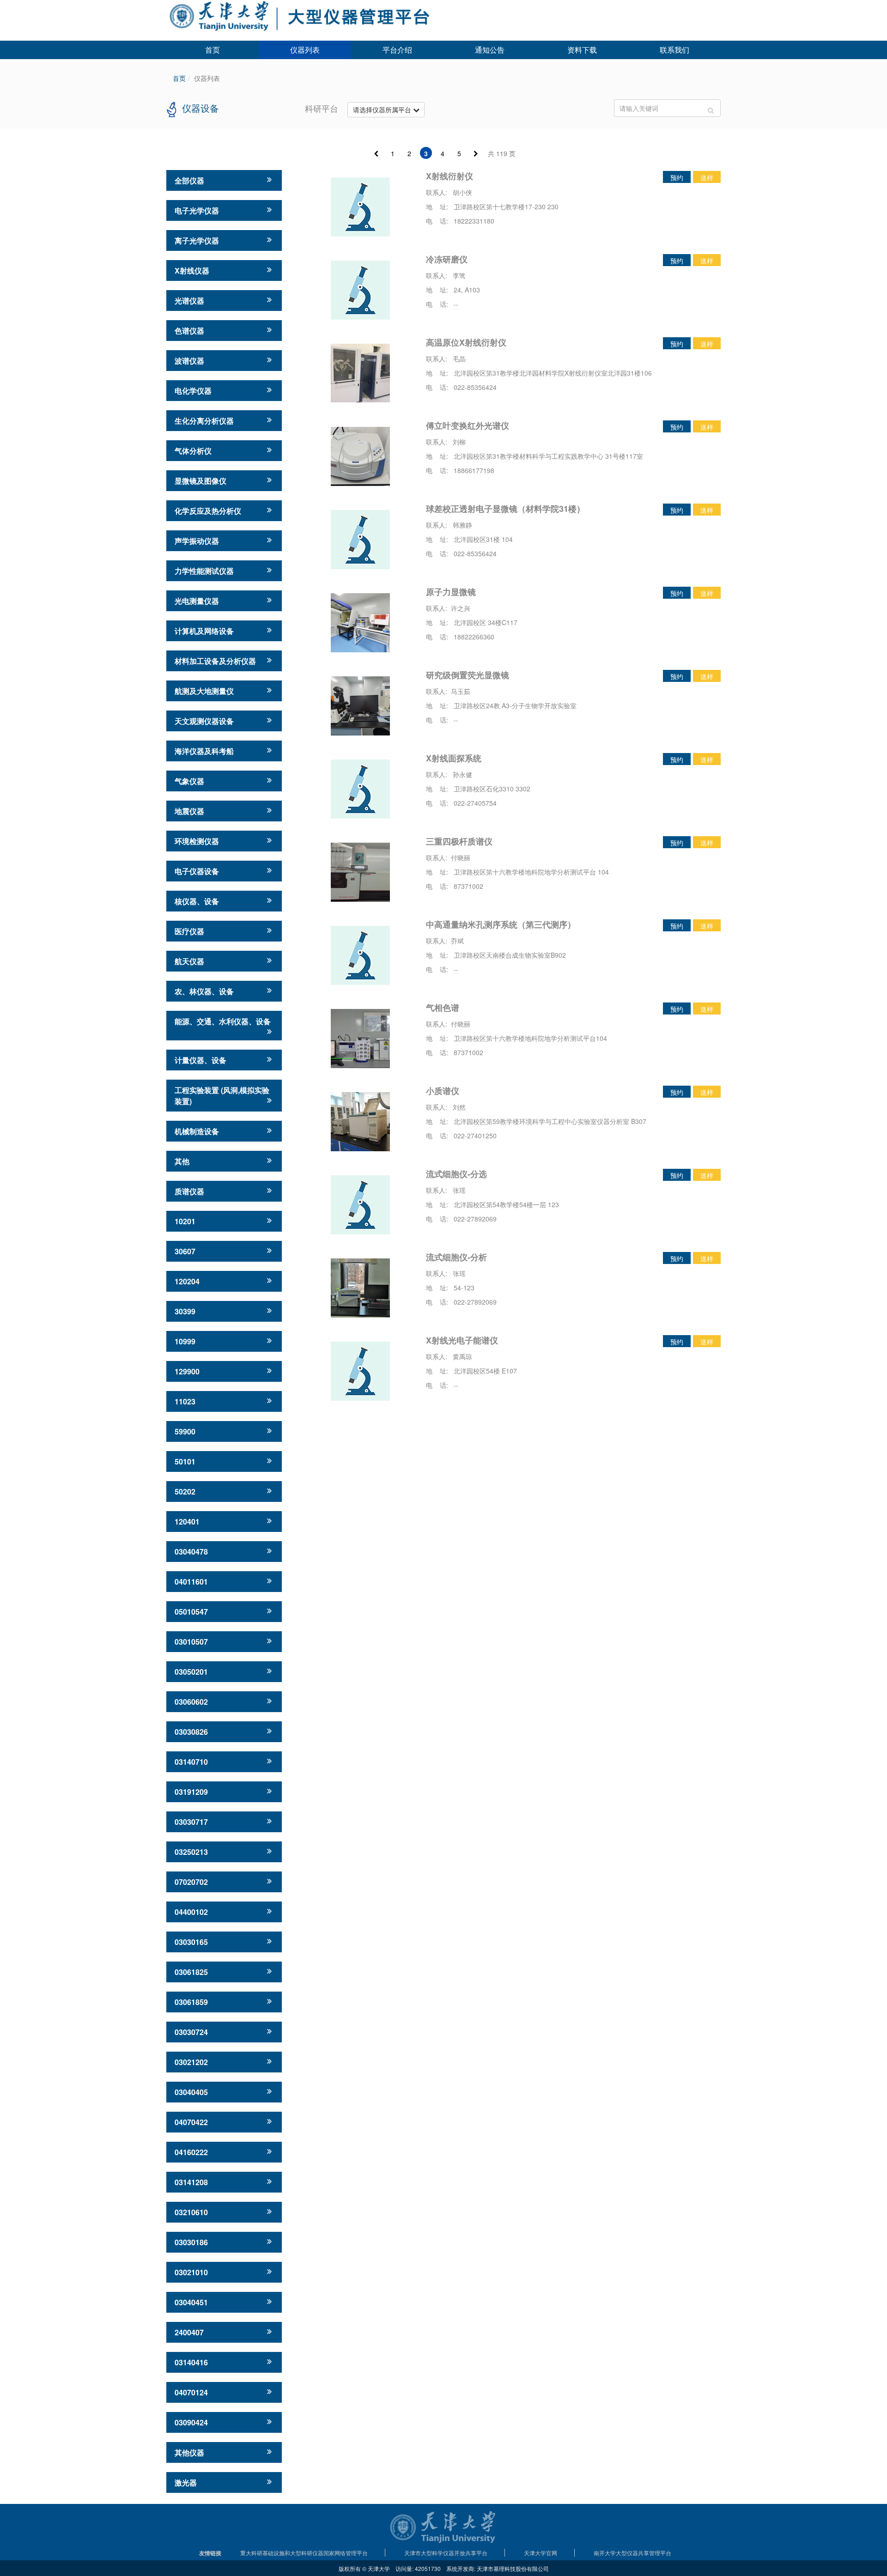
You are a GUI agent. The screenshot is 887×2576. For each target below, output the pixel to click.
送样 (707, 177)
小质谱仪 (443, 1091)
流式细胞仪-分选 (456, 1174)
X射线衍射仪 (450, 176)
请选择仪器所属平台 (383, 109)
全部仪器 (189, 180)
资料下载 (582, 50)
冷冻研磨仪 (447, 259)
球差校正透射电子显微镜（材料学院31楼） (505, 509)
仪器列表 (305, 50)
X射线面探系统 (454, 758)
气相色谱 (443, 1008)
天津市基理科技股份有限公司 (513, 2568)
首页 (213, 50)
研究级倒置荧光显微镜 (468, 675)
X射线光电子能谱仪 (462, 1340)
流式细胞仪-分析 (456, 1257)
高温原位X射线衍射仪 (466, 342)
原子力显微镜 (451, 592)
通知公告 (490, 50)
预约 (677, 177)
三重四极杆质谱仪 (459, 841)
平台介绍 (397, 50)
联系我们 (674, 50)
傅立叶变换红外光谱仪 (468, 425)
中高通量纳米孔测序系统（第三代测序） (501, 924)
